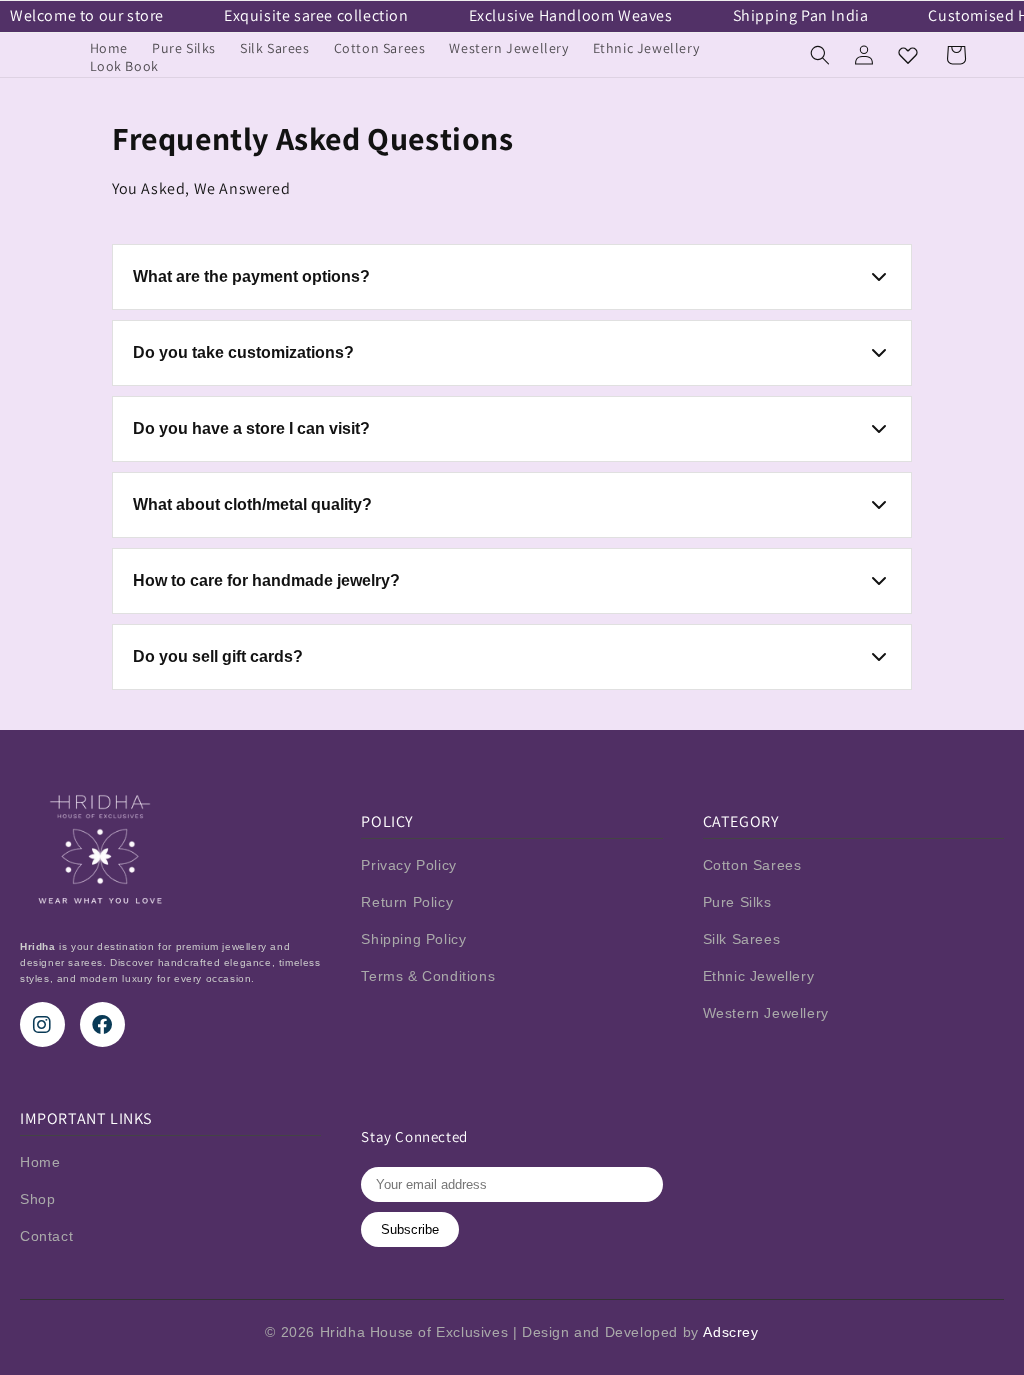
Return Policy (407, 902)
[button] (820, 55)
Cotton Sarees (752, 865)
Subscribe (410, 1229)
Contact (46, 1236)
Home (40, 1162)
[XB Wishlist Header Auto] (908, 55)
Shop (37, 1199)
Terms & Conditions (428, 976)
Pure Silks (737, 902)
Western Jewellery (766, 1013)
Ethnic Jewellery (759, 976)
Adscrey (730, 1332)
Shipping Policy (413, 939)
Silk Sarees (742, 939)
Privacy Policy (408, 865)
